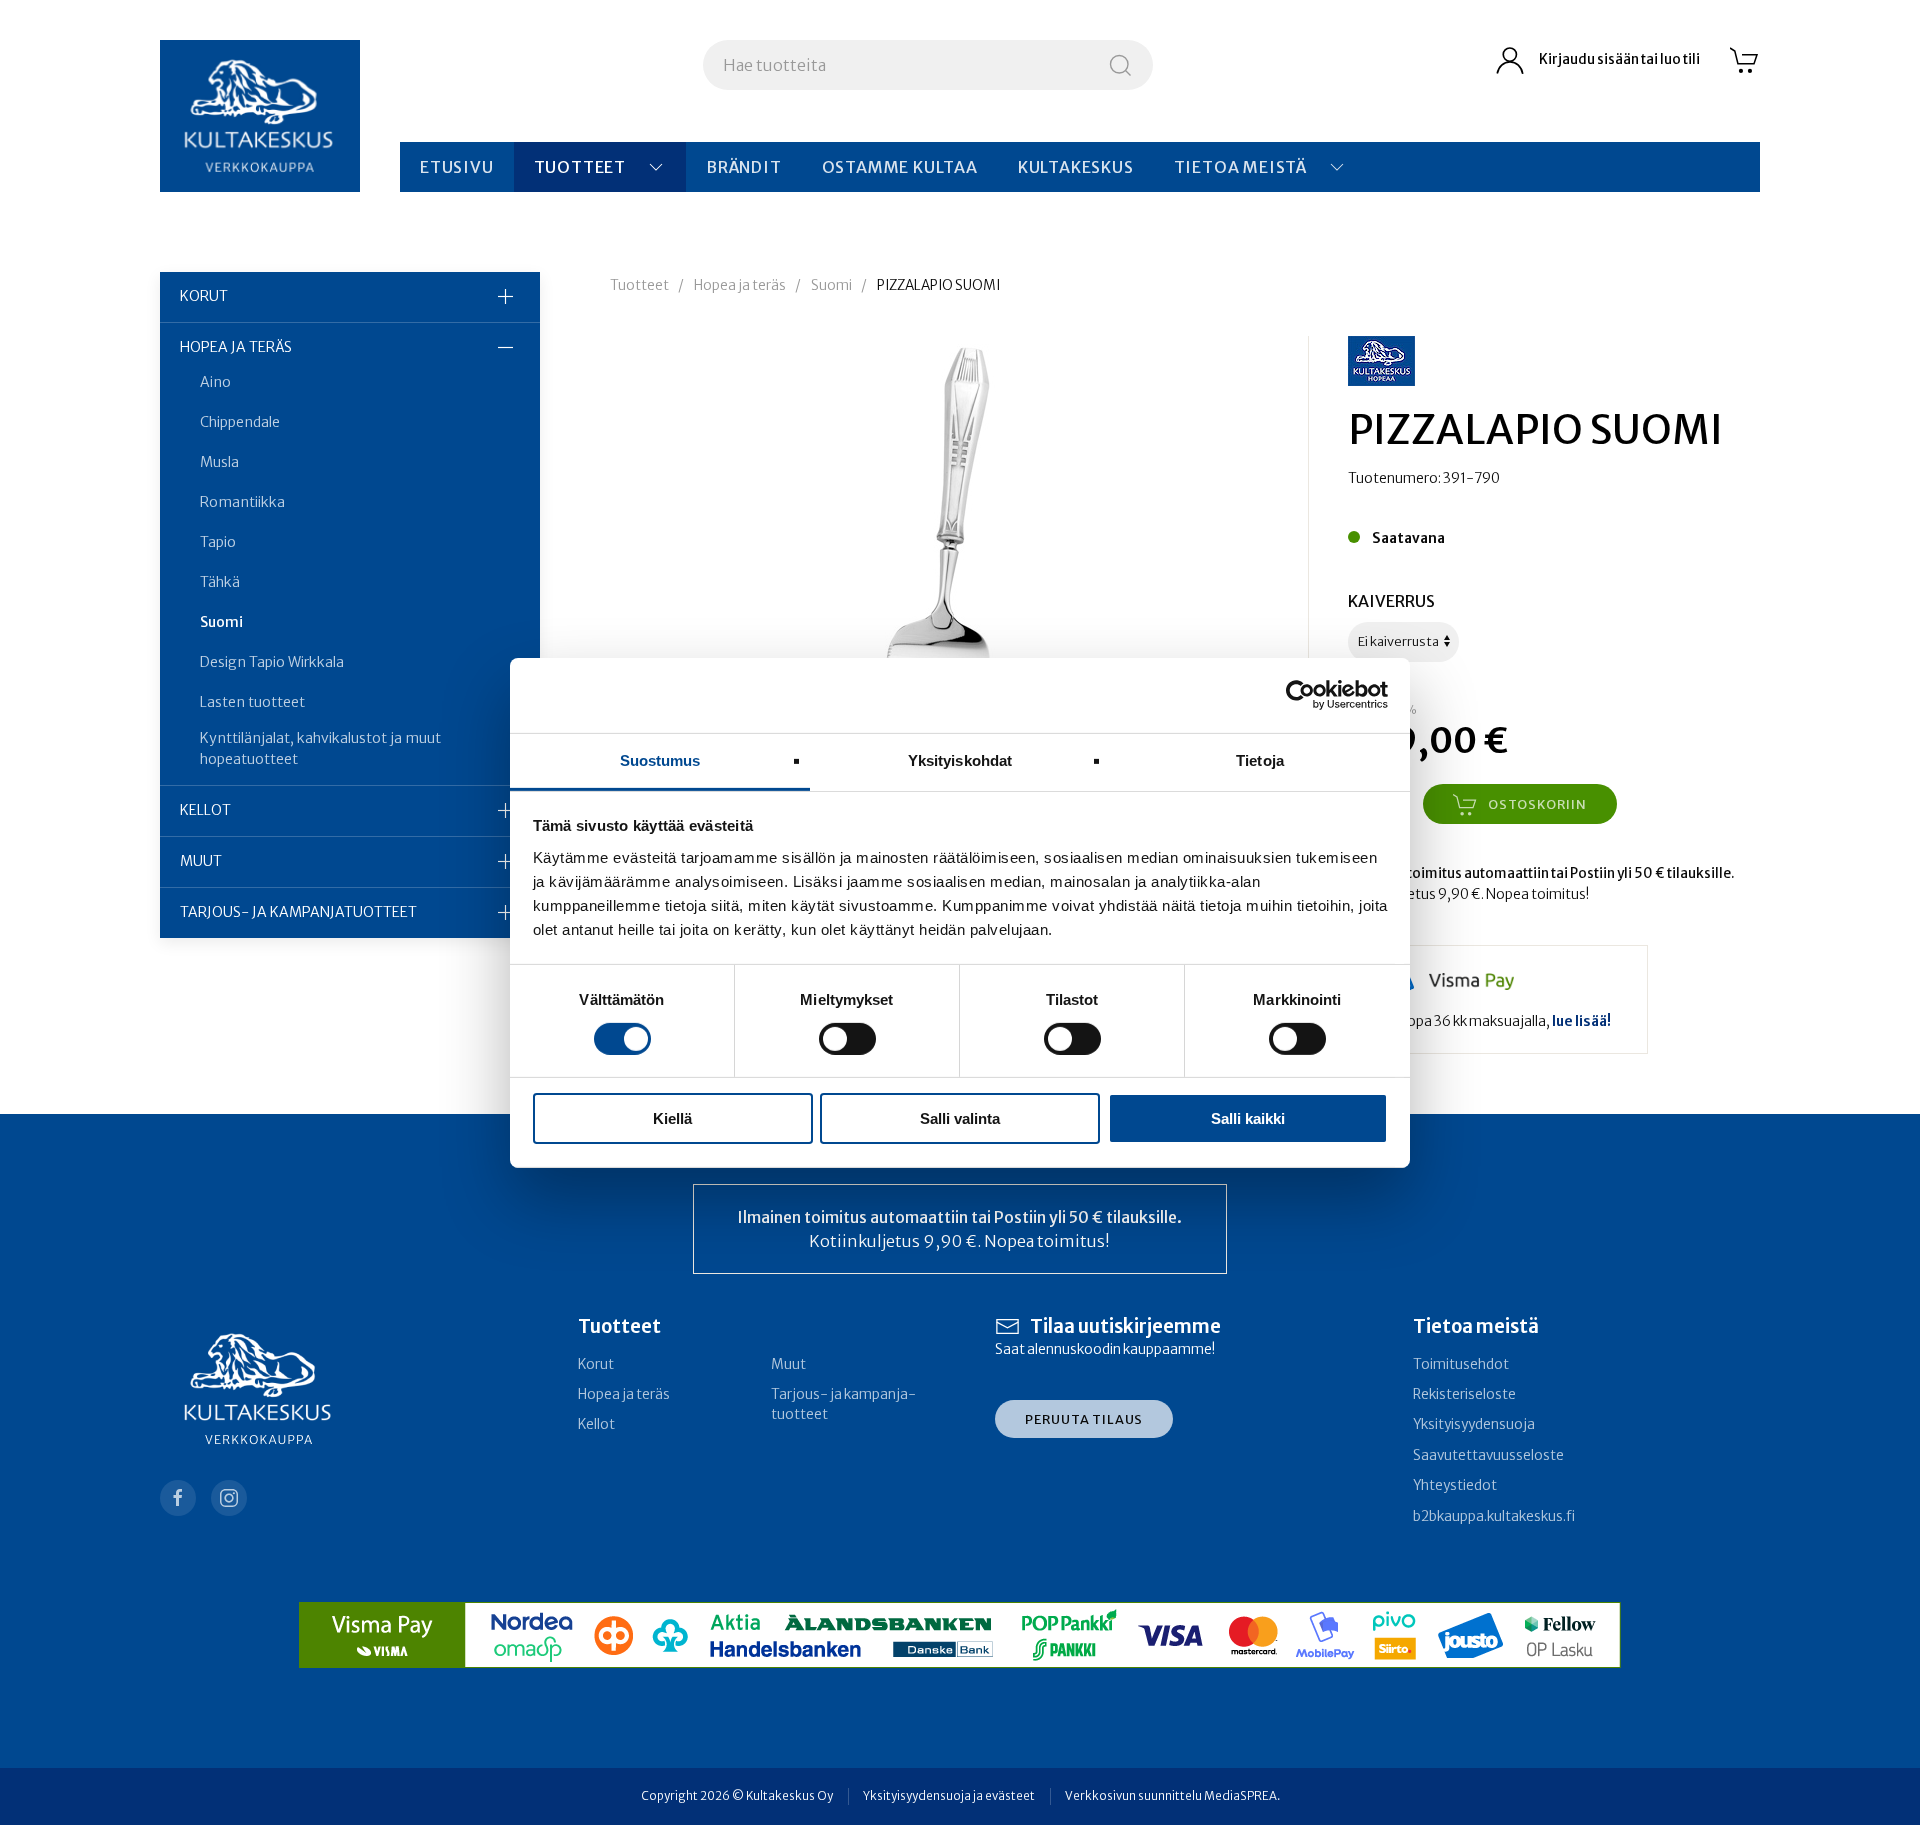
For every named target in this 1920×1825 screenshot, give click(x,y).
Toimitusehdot (1461, 1364)
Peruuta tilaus (1084, 1419)
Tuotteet (580, 167)
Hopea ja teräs (236, 347)
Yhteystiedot (1455, 1485)
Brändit (744, 167)
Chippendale (240, 422)
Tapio (218, 542)
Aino (215, 382)
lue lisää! (1581, 1021)
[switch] (847, 1039)
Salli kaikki (1248, 1118)
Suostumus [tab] (660, 759)
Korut (204, 296)
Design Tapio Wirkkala (272, 662)
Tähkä (220, 582)
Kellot (205, 810)
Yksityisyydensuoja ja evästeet (949, 1796)
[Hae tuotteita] (1120, 65)
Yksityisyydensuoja (1474, 1424)
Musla (219, 462)
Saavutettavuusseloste (1488, 1455)
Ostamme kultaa (900, 167)
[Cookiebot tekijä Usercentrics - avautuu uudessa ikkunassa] (1300, 695)
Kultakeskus (1076, 167)
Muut (201, 861)
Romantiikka (242, 502)
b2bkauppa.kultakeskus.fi (1494, 1516)
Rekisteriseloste (1464, 1394)
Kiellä (672, 1118)
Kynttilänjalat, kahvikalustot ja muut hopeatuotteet (320, 748)
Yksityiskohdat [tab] (960, 759)
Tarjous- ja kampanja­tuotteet (298, 912)
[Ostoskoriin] (1745, 60)
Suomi (221, 622)
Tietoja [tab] (1260, 759)
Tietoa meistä (1240, 167)
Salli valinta (960, 1118)
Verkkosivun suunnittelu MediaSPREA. (1172, 1796)
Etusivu (457, 167)
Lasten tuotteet (252, 702)
